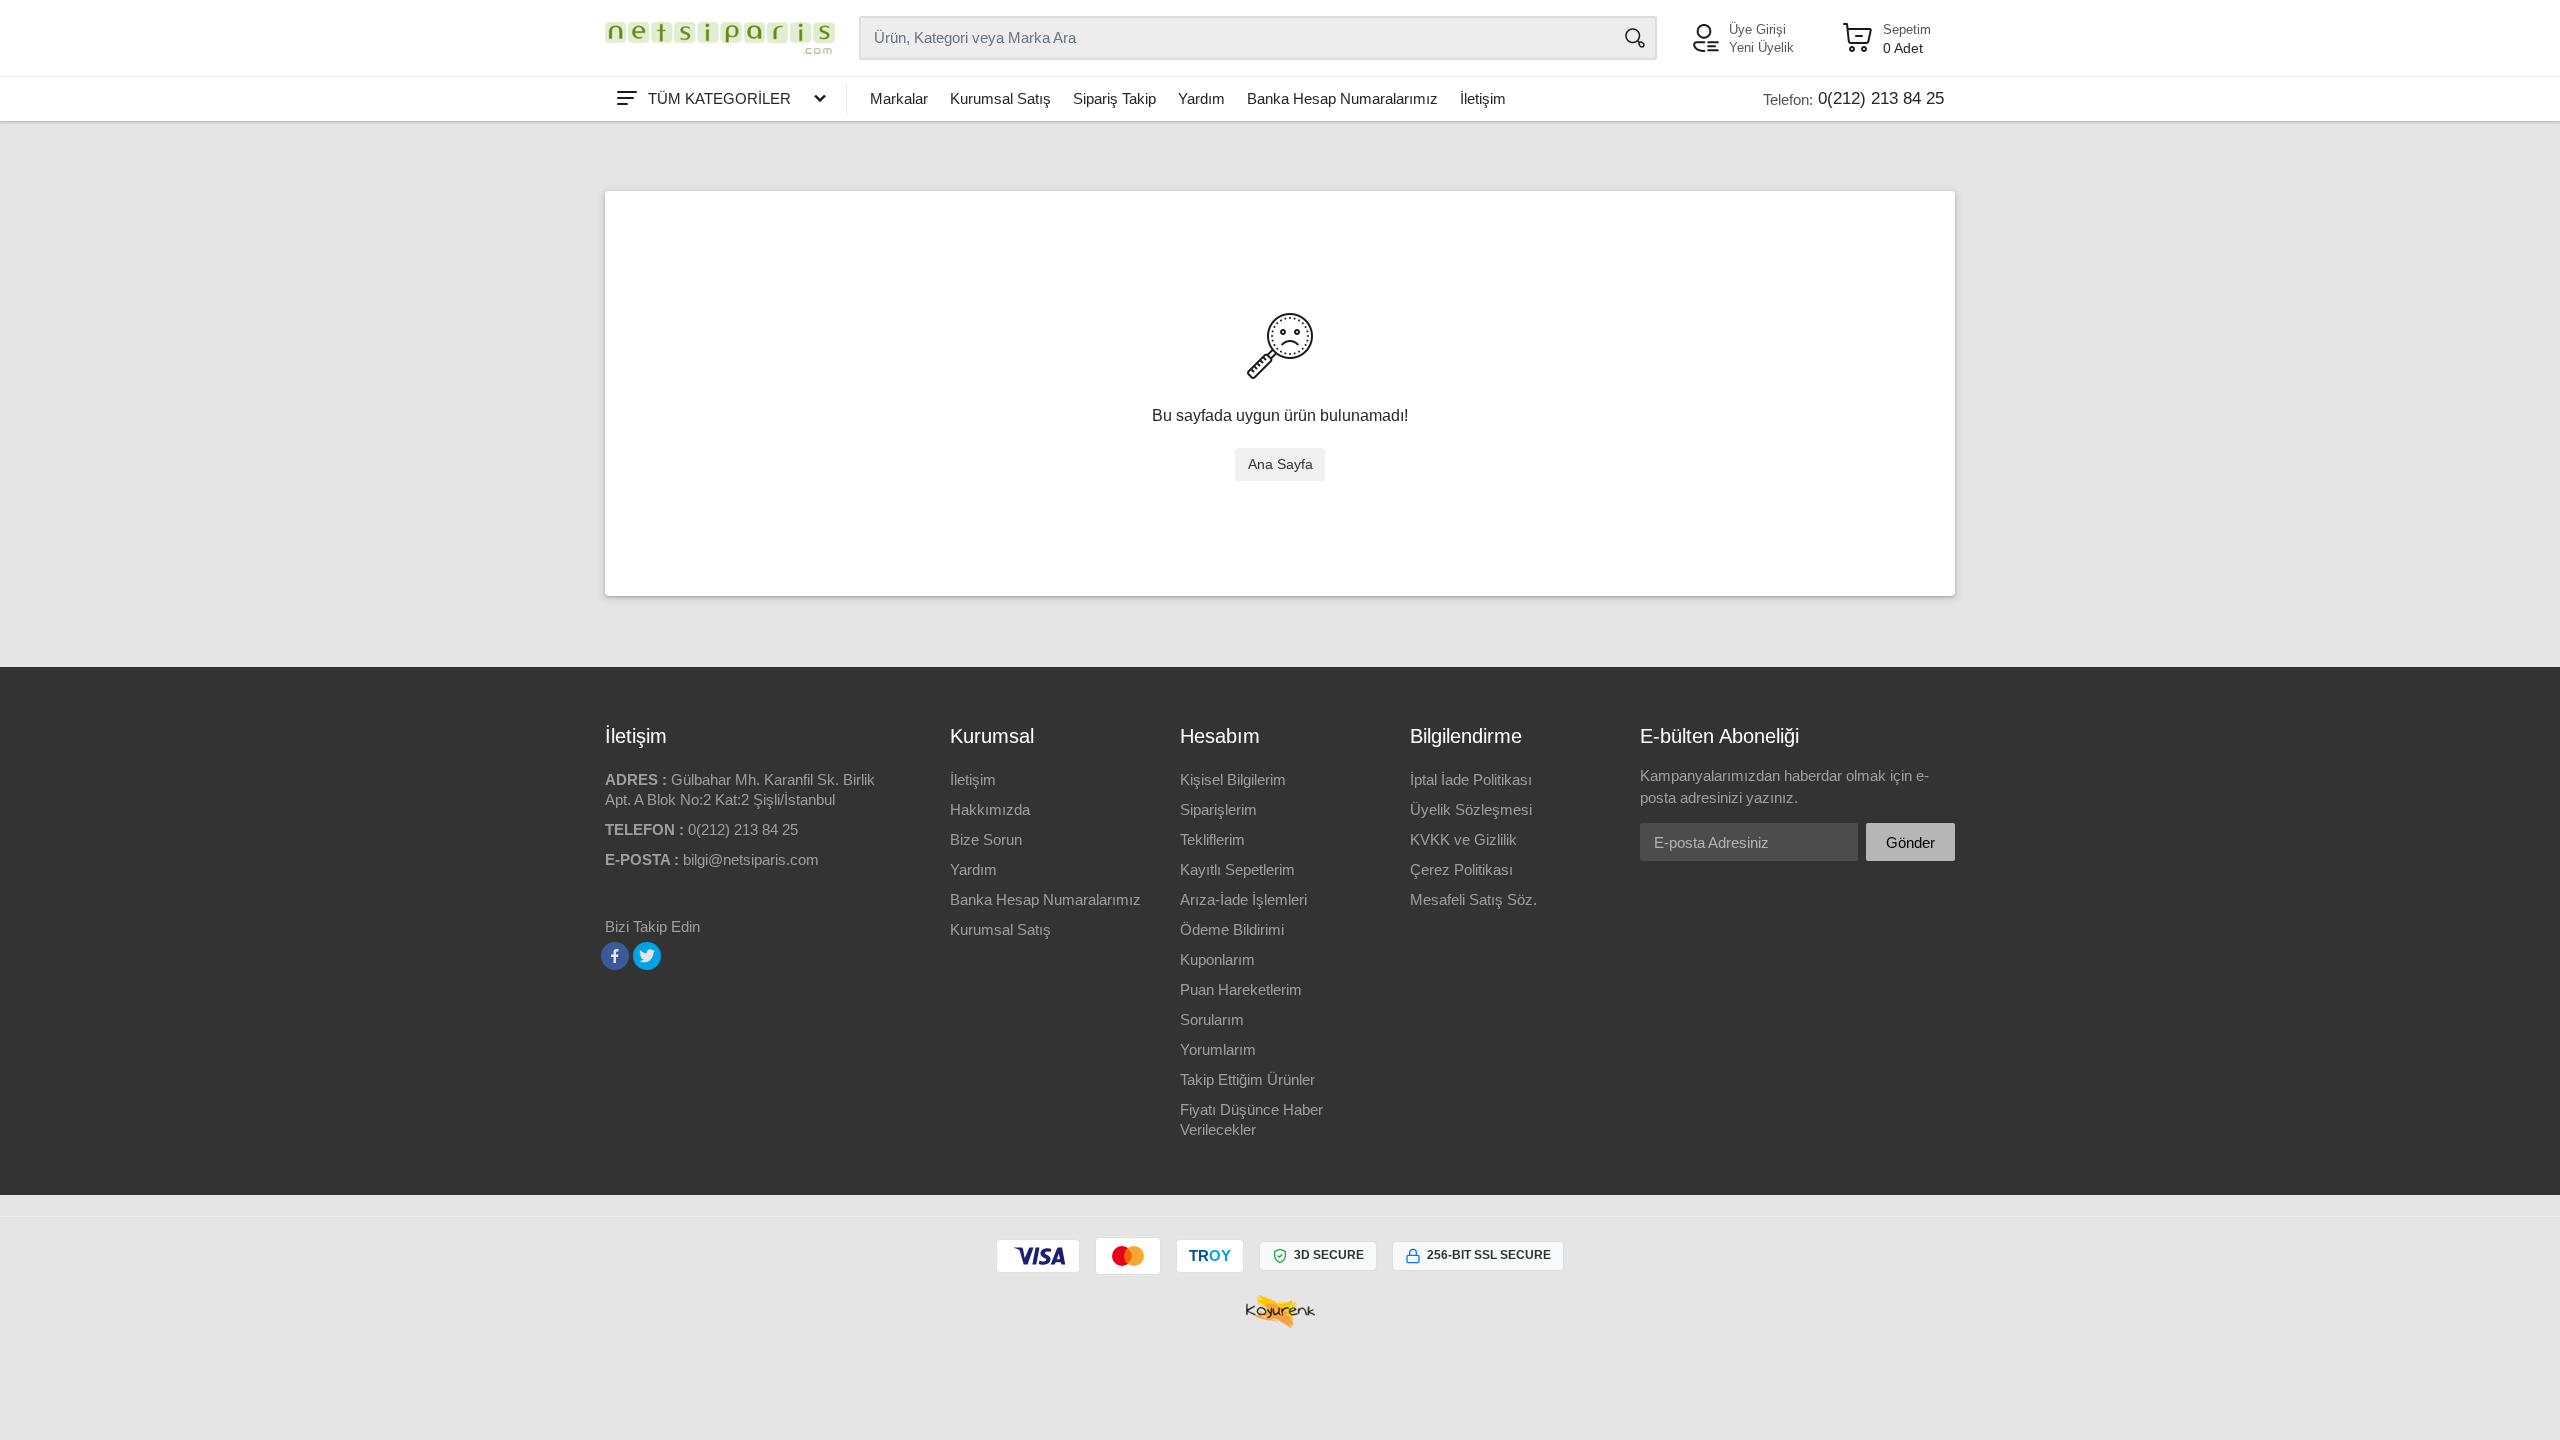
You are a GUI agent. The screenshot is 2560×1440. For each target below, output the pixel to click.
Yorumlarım (1218, 1049)
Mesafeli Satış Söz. (1473, 899)
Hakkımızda (990, 809)
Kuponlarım (1217, 959)
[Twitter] (647, 956)
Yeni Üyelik (1761, 47)
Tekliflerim (1212, 839)
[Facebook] (615, 956)
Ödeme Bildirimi (1232, 929)
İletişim (1483, 98)
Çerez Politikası (1461, 869)
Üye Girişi (1757, 29)
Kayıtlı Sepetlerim (1237, 869)
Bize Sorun (986, 839)
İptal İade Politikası (1471, 779)
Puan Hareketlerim (1241, 989)
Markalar (899, 98)
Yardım (1201, 98)
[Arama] (1635, 38)
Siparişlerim (1218, 809)
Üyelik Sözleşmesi (1471, 809)
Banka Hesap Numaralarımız (1342, 98)
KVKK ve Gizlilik (1463, 839)
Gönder (1910, 842)
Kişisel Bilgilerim (1233, 779)
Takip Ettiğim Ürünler (1247, 1079)
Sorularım (1212, 1019)
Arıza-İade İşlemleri (1243, 899)
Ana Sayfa (1280, 464)
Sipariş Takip (1114, 98)
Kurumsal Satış (1000, 98)
